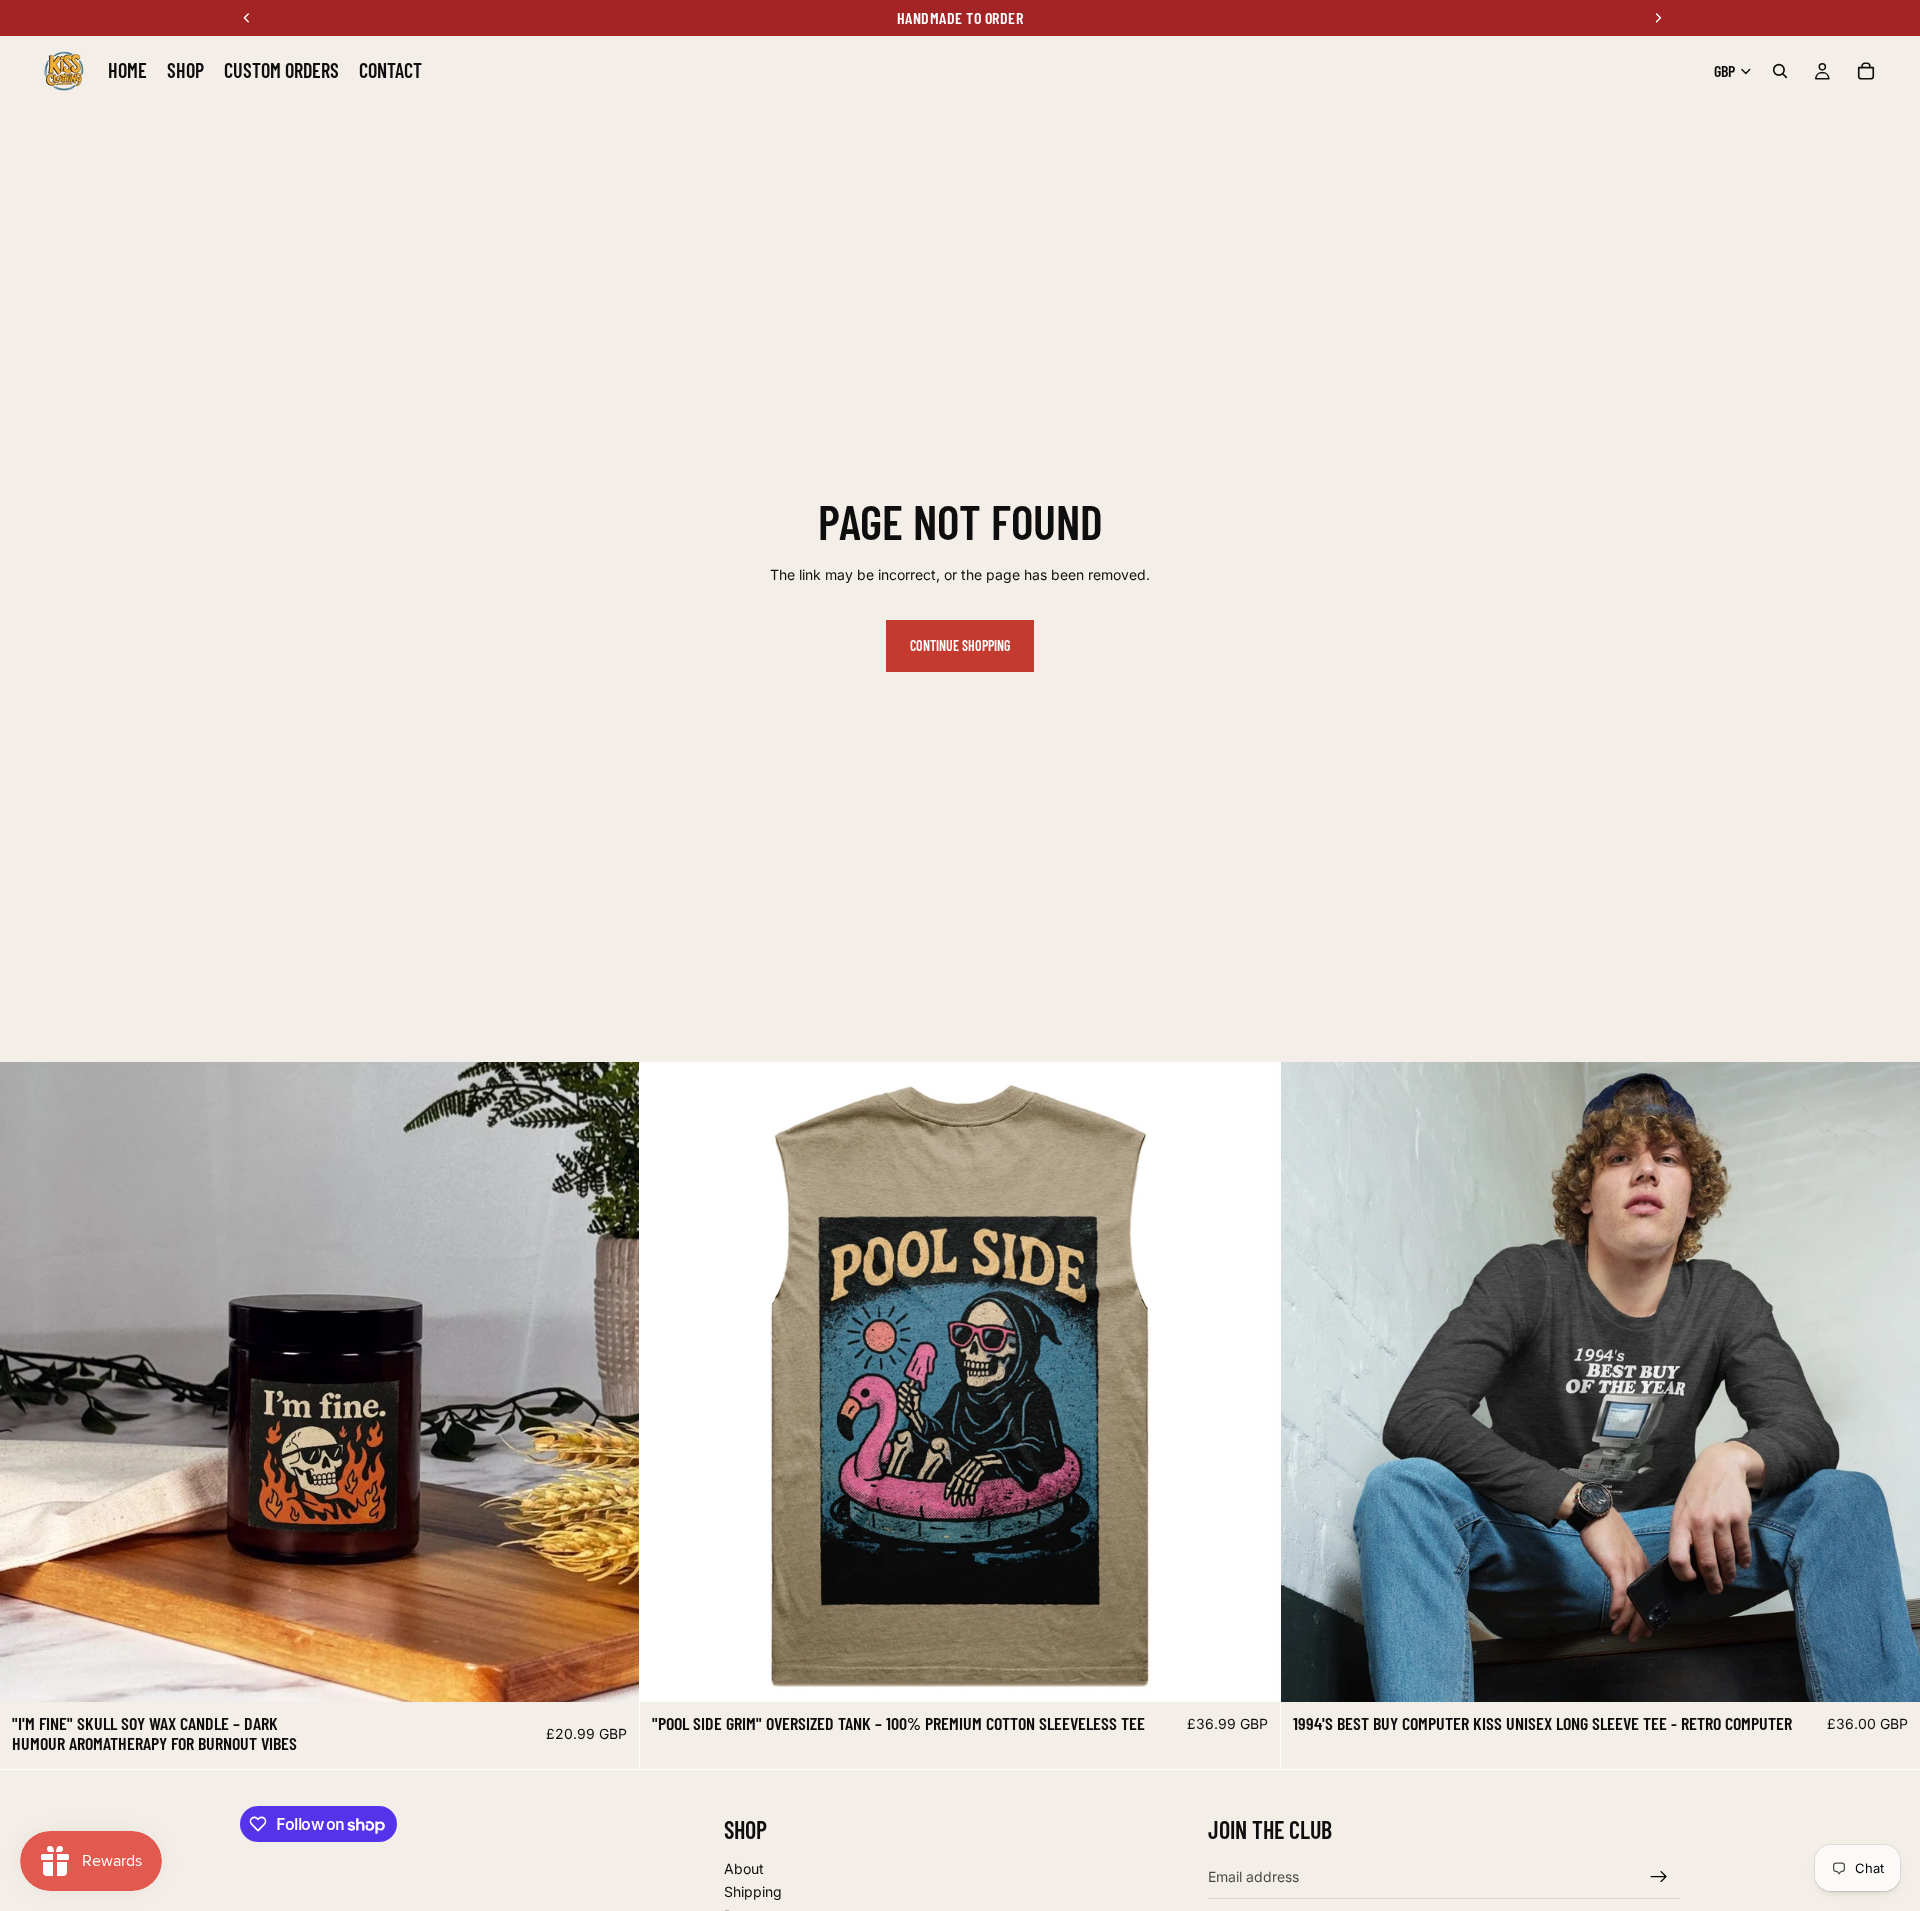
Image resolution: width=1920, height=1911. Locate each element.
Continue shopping (960, 645)
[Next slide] (609, 1382)
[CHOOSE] (609, 1671)
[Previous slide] (30, 1382)
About (744, 1868)
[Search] (1780, 71)
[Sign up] (1659, 1877)
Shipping (753, 1892)
